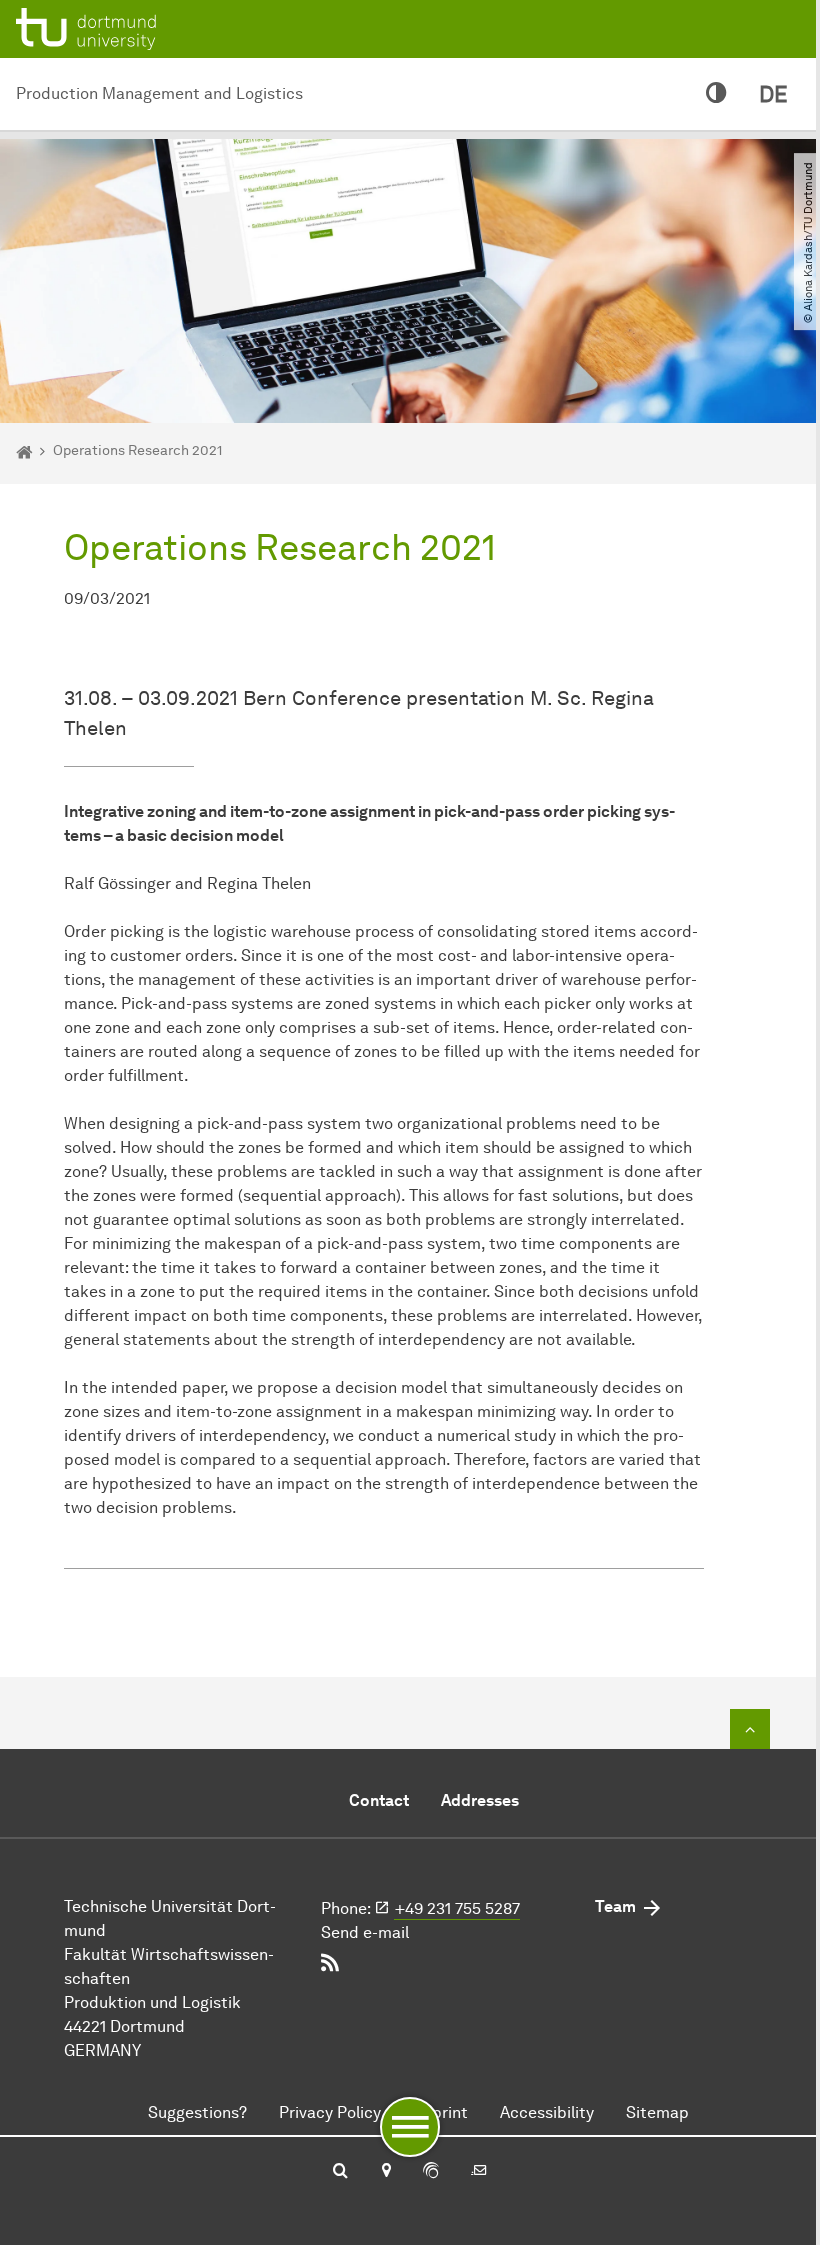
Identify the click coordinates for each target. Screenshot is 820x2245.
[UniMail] (479, 2172)
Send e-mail (365, 1932)
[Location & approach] (385, 2172)
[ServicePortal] (431, 2172)
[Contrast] (716, 94)
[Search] (340, 2172)
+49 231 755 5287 (457, 1908)
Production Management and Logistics (159, 93)
